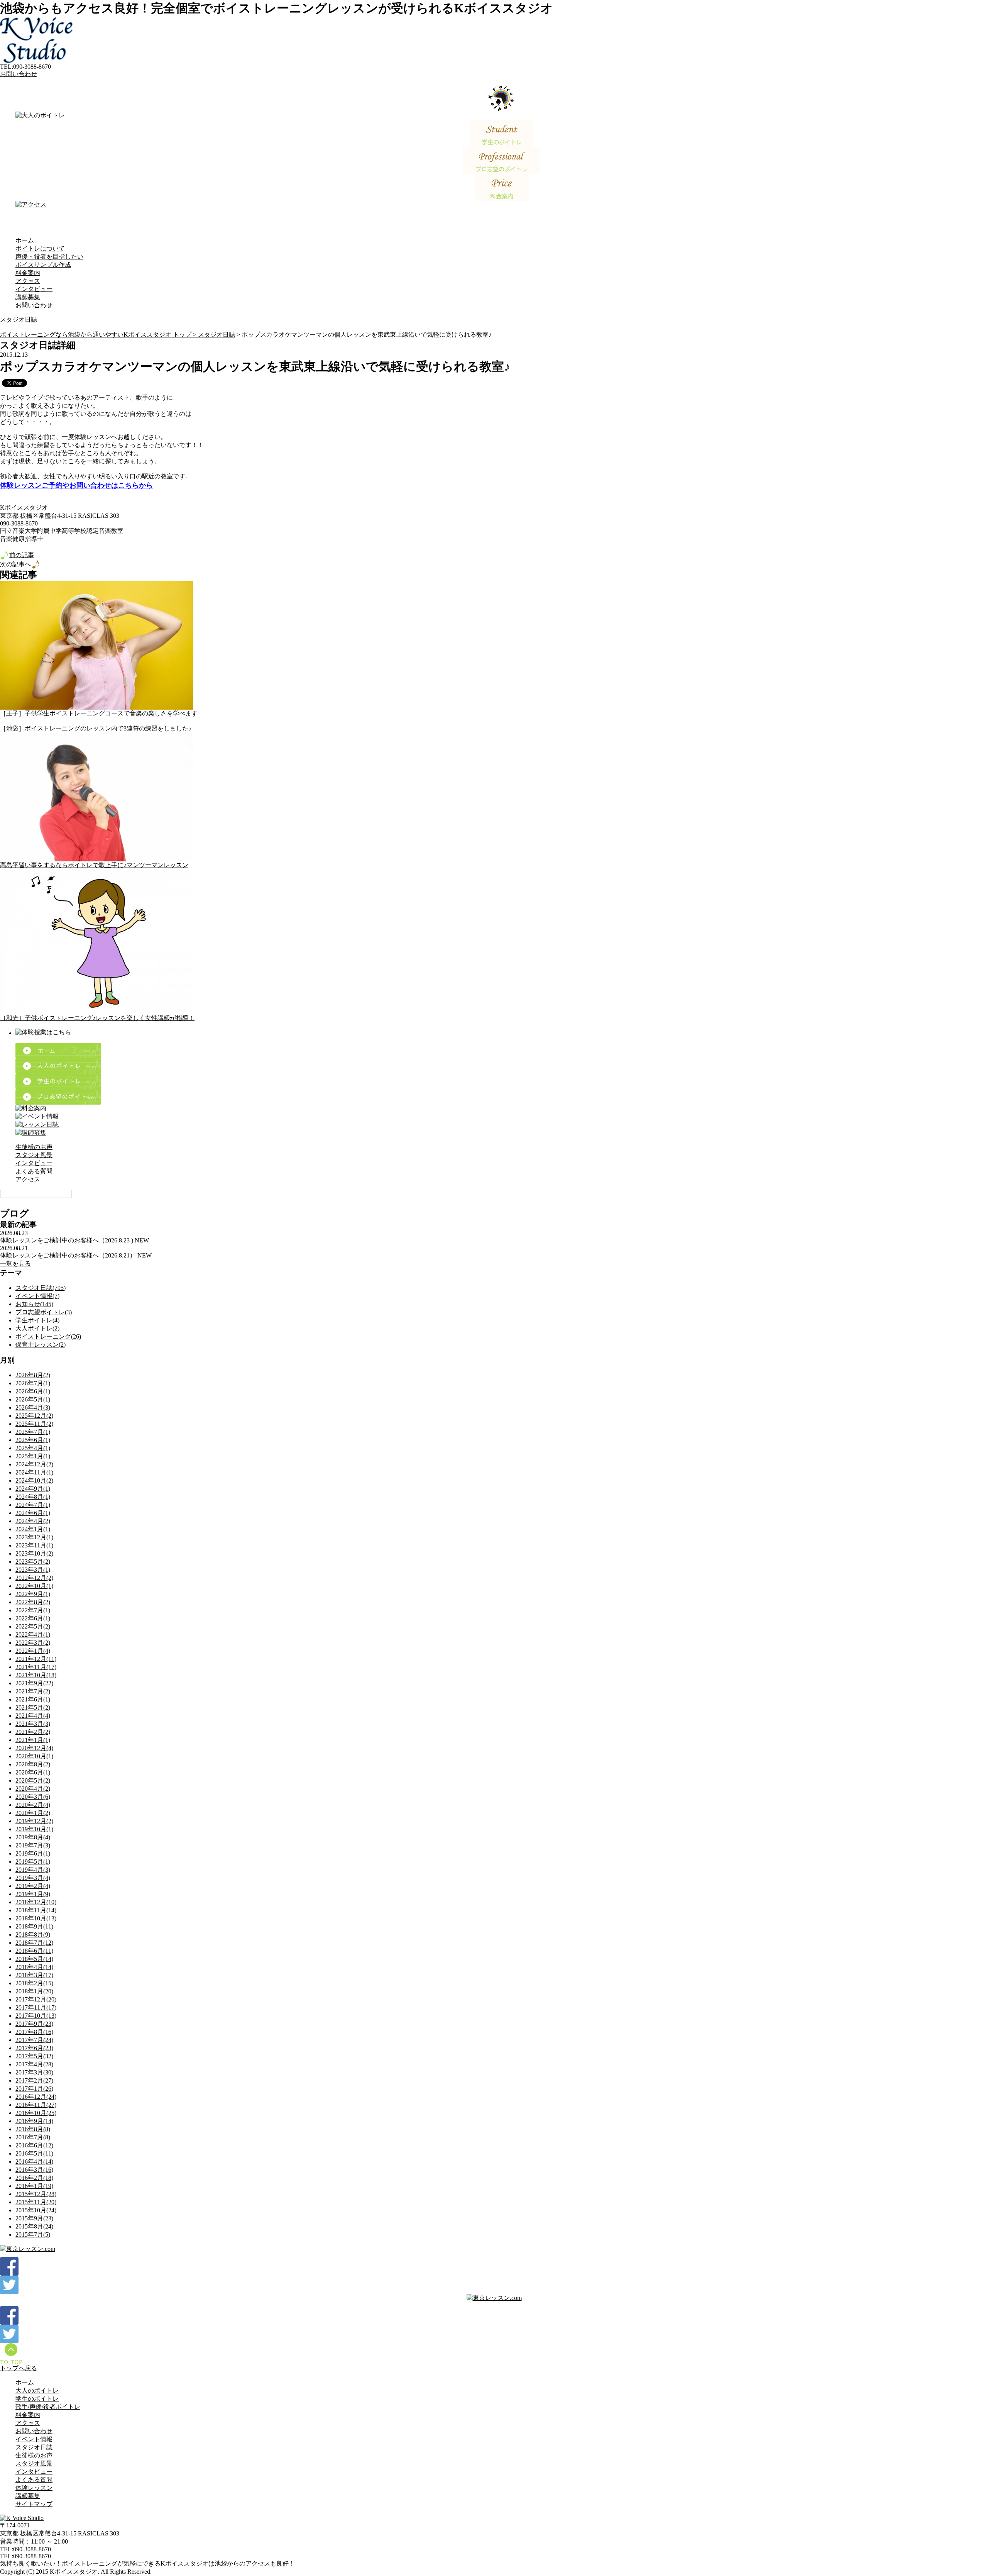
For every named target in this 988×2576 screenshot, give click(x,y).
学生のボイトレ (37, 2399)
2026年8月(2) (33, 1375)
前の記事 (22, 555)
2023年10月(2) (34, 1553)
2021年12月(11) (36, 1659)
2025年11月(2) (34, 1424)
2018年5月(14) (34, 1959)
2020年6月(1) (33, 1772)
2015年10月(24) (36, 2210)
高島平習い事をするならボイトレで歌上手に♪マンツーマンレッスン (94, 865)
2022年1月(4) (33, 1651)
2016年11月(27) (36, 2105)
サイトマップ (34, 2504)
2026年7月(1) (33, 1383)
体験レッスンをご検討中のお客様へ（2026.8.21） (68, 1255)
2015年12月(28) (36, 2194)
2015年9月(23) (34, 2218)
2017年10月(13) (36, 2016)
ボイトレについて (40, 248)
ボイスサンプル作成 (43, 265)
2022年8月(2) (33, 1602)
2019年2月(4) (33, 1886)
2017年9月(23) (34, 2024)
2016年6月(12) (34, 2145)
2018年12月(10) (36, 1902)
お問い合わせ (19, 74)
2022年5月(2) (33, 1626)
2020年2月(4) (33, 1805)
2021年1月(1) (33, 1740)
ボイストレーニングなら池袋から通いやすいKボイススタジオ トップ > (99, 335)
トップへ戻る (19, 2368)
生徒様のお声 (34, 1147)
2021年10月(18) (36, 1675)
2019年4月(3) (33, 1870)
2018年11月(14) (36, 1910)
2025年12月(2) (34, 1416)
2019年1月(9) (33, 1894)
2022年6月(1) (33, 1618)
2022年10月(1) (34, 1586)
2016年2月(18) (34, 2178)
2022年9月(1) (33, 1594)
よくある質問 (34, 1171)
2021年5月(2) (33, 1707)
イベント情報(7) (37, 1296)
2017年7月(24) (34, 2040)
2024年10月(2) (34, 1480)
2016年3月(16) (34, 2170)
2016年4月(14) (34, 2162)
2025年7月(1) (33, 1432)
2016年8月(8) (33, 2129)
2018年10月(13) (36, 1918)
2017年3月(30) (34, 2072)
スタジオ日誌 (217, 335)
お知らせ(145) (34, 1304)
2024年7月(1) (33, 1505)
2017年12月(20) (36, 1999)
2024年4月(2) (33, 1521)
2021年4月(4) (33, 1716)
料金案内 (28, 273)
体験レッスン (34, 2488)
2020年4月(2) (33, 1789)
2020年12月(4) (34, 1748)
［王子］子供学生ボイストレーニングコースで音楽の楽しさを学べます (99, 713)
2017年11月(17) (36, 2007)
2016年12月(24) (36, 2097)
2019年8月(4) (33, 1837)
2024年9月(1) (33, 1489)
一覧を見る (15, 1263)
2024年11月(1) (34, 1472)
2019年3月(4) (33, 1878)
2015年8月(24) (34, 2226)
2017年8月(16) (34, 2032)
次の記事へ (15, 564)
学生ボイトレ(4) (37, 1320)
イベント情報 (34, 2439)
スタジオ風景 (34, 1155)
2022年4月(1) (33, 1635)
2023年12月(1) (34, 1537)
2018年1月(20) (34, 1991)
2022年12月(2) (34, 1578)
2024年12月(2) (34, 1464)
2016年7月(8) (33, 2137)
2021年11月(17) (36, 1667)
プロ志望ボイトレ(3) (44, 1312)
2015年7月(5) (33, 2235)
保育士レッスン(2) (41, 1345)
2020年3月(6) (33, 1797)
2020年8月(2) (33, 1764)
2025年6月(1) (33, 1440)
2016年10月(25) (36, 2113)
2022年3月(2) (33, 1643)
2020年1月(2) (33, 1813)
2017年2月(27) (34, 2080)
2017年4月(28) (34, 2064)
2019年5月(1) (33, 1862)
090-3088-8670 (32, 2549)
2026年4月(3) (33, 1407)
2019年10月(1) (34, 1829)
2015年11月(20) (36, 2202)
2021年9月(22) (34, 1683)
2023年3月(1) (33, 1570)
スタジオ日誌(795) (41, 1288)
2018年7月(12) (34, 1943)
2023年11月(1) (34, 1545)
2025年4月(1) (33, 1448)
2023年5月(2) (33, 1562)
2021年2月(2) (33, 1732)
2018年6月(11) (34, 1951)
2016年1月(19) (34, 2186)
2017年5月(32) (34, 2056)
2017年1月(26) (34, 2089)
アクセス (28, 281)
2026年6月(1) (33, 1391)
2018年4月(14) (34, 1967)
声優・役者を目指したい (49, 257)
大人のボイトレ (37, 2390)
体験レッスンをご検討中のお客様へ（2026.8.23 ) (67, 1240)
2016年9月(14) (34, 2121)
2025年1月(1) (33, 1456)
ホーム (25, 240)
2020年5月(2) (33, 1780)
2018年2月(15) (34, 1983)
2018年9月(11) (34, 1926)
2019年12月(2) (34, 1821)
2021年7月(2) (33, 1691)
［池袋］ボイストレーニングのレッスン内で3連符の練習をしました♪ (96, 728)
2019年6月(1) (33, 1853)
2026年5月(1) (33, 1399)
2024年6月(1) (33, 1513)
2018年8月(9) (33, 1935)
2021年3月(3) (33, 1724)
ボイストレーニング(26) (48, 1336)
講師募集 (28, 297)
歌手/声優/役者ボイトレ (48, 2407)
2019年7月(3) (33, 1845)
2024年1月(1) (33, 1529)
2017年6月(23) (34, 2048)
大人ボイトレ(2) (37, 1328)
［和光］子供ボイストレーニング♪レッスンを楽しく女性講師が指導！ (97, 1018)
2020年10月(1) (34, 1756)
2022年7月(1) (33, 1610)
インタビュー (34, 289)
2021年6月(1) (33, 1699)
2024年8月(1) (33, 1497)
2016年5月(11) (34, 2153)
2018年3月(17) (34, 1975)
